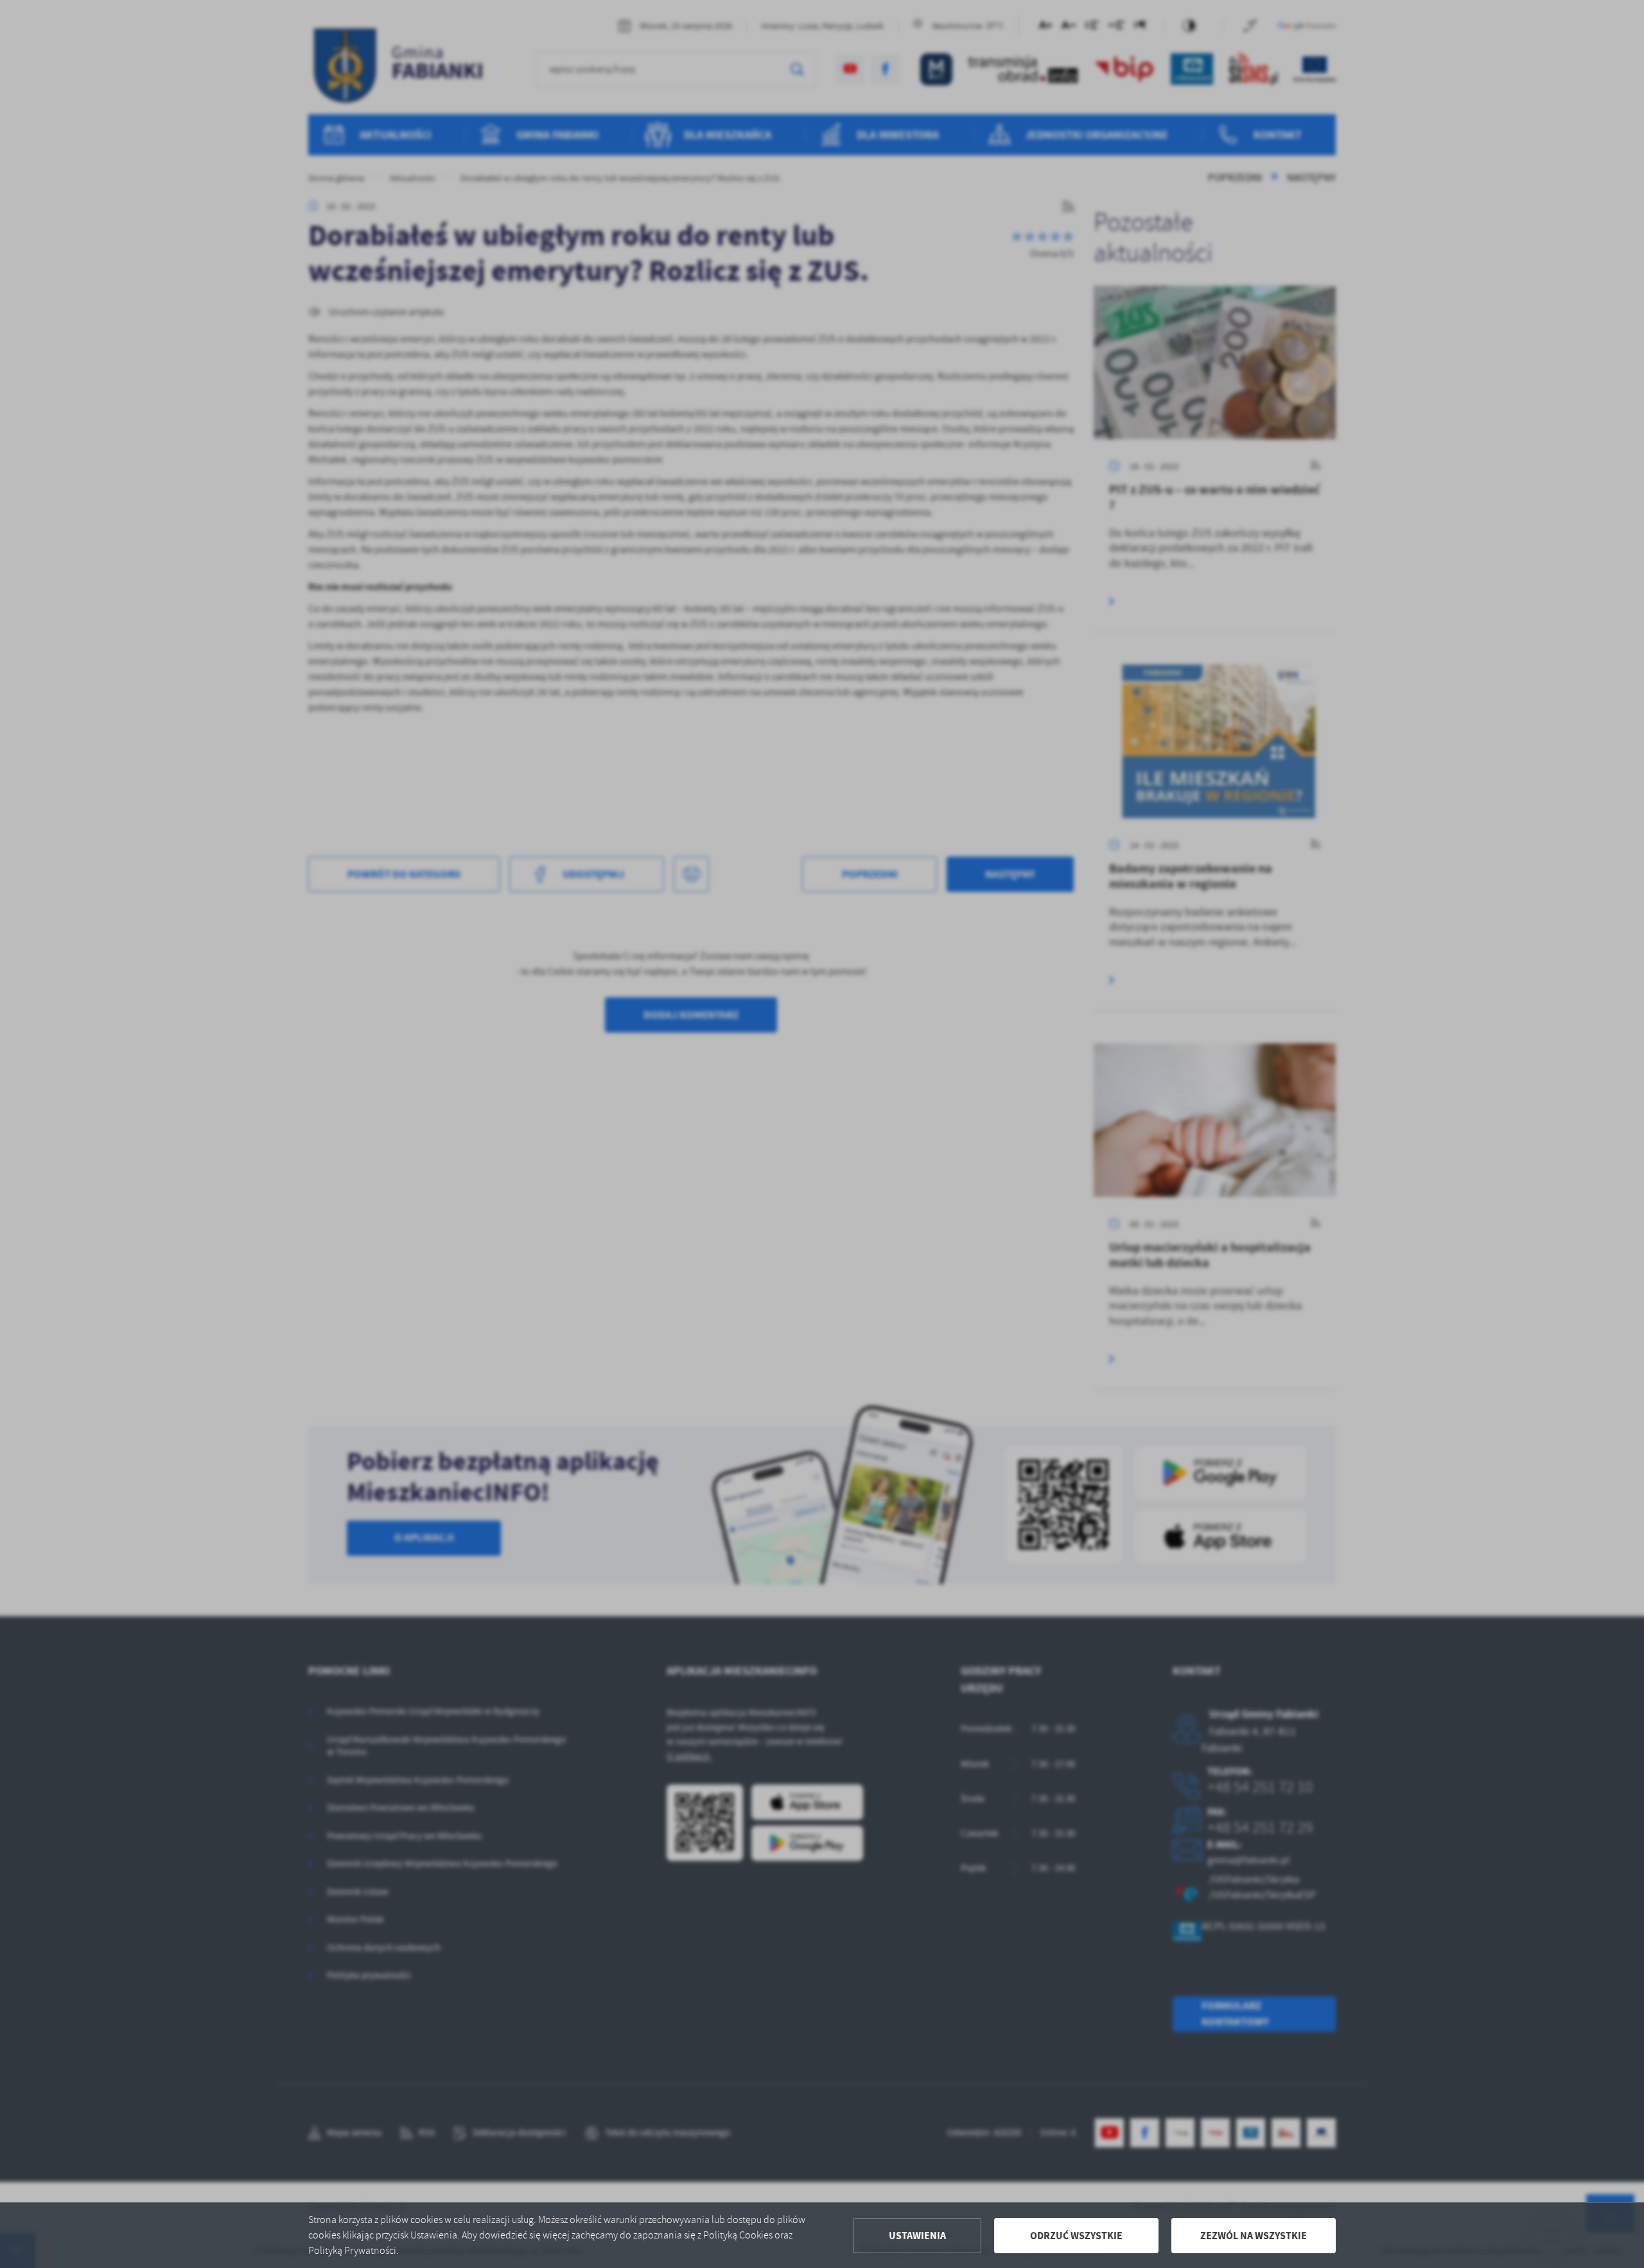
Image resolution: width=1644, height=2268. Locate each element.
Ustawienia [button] (917, 2236)
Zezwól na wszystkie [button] (1254, 2236)
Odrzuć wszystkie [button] (1076, 2236)
